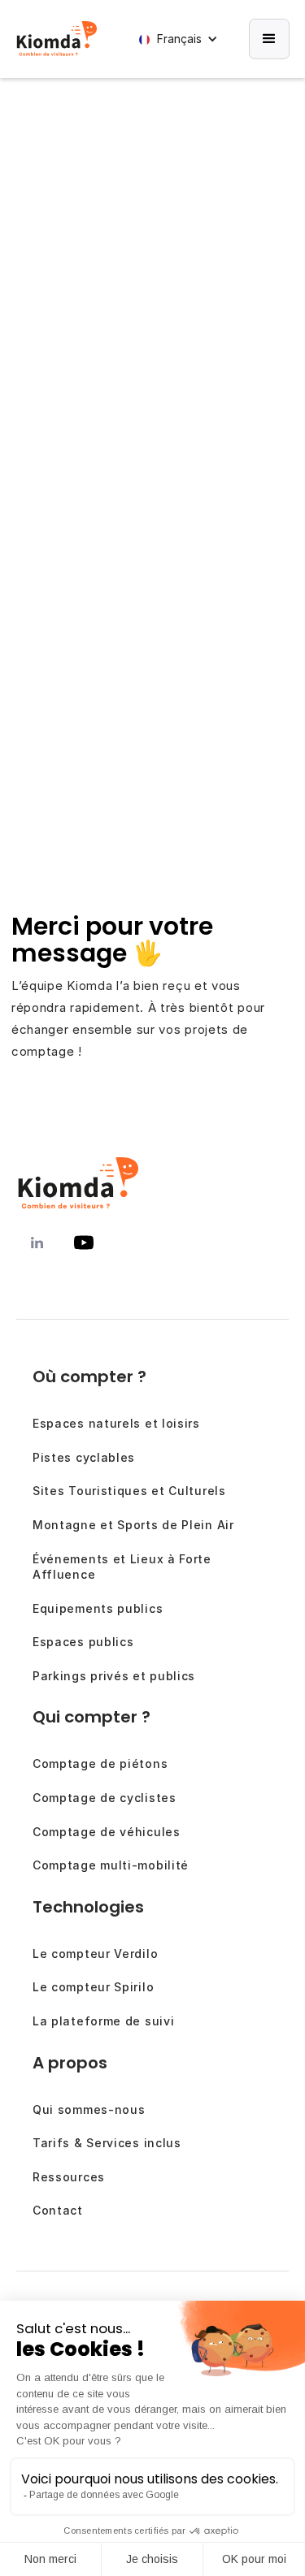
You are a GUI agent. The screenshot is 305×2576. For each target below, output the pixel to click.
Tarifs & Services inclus (107, 2143)
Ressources (69, 2177)
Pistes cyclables (84, 1457)
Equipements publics (98, 1608)
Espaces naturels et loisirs (116, 1423)
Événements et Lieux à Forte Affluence (122, 1567)
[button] (181, 39)
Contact (58, 2210)
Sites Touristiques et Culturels (129, 1491)
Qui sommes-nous (89, 2109)
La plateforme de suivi (103, 2021)
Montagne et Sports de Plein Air (133, 1525)
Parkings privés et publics (114, 1676)
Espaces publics (83, 1642)
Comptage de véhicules (107, 1832)
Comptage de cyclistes (105, 1798)
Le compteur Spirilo (93, 1987)
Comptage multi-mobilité (111, 1865)
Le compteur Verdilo (95, 1954)
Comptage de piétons (100, 1763)
